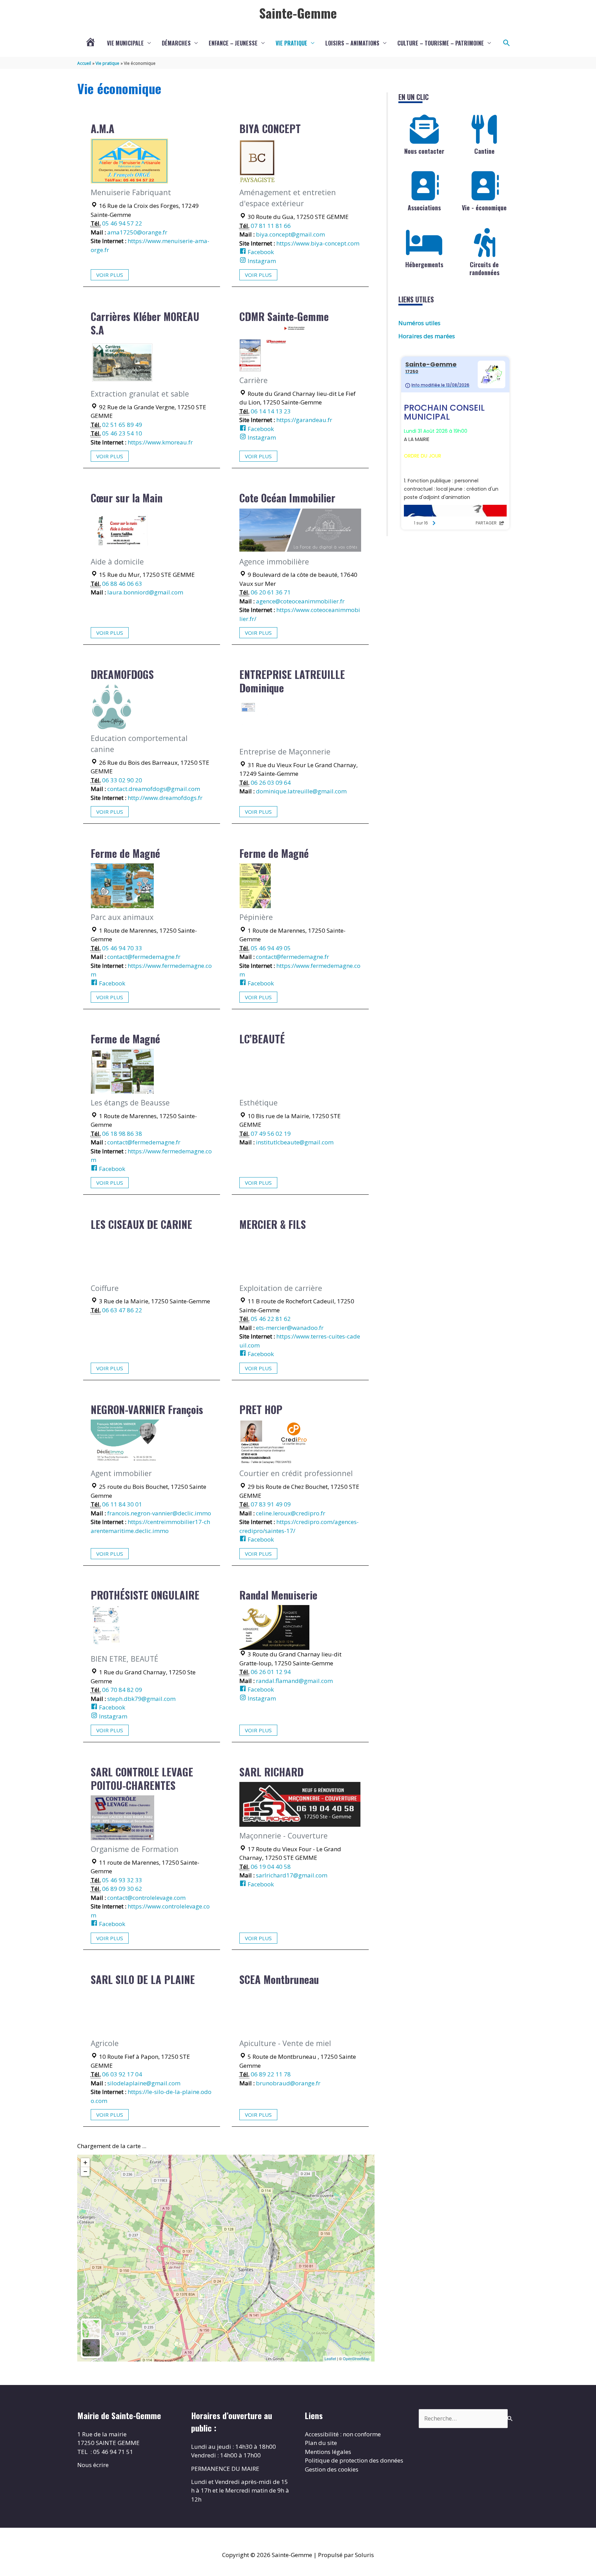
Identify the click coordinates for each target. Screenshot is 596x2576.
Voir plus (110, 275)
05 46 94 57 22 (122, 223)
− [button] (85, 2171)
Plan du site (321, 2443)
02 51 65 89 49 (122, 425)
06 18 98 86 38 (122, 1134)
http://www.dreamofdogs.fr (165, 798)
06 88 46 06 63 (122, 584)
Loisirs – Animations (352, 43)
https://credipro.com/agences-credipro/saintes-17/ (299, 1526)
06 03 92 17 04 (122, 2074)
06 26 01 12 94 (271, 1672)
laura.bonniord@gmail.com (145, 592)
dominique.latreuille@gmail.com (301, 791)
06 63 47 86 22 (122, 1310)
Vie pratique (291, 43)
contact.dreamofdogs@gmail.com (154, 789)
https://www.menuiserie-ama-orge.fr (150, 245)
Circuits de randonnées (484, 268)
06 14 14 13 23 (271, 411)
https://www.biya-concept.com (318, 243)
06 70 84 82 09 (122, 1690)
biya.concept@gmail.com (290, 234)
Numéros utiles (419, 323)
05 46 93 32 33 (122, 1880)
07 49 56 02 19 (271, 1134)
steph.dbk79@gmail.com (141, 1699)
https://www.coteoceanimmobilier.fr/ (300, 614)
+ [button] (85, 2162)
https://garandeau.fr (304, 420)
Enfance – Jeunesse (233, 43)
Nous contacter (424, 151)
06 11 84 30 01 (122, 1504)
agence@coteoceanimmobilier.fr (300, 601)
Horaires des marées (427, 336)
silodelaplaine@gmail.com (144, 2083)
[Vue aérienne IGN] (91, 2348)
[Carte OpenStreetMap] (91, 2329)
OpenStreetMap (356, 2358)
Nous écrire (93, 2465)
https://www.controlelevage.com (150, 1911)
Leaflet (330, 2358)
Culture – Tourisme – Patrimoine (441, 43)
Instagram (261, 261)
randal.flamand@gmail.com (294, 1681)
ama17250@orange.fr (137, 232)
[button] (507, 43)
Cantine (484, 151)
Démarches (176, 43)
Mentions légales (328, 2452)
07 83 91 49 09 (271, 1504)
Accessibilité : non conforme (343, 2434)
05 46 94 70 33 (122, 948)
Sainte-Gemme (298, 13)
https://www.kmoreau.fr (160, 442)
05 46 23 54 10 (122, 433)
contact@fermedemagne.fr (144, 957)
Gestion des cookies (332, 2469)
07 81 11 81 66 (271, 226)
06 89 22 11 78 (271, 2074)
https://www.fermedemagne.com (151, 970)
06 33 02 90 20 (122, 780)
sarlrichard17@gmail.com (292, 1875)
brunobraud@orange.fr (288, 2083)
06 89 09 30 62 (122, 1889)
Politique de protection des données (354, 2460)
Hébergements (424, 264)
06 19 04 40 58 (271, 1867)
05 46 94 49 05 (271, 948)
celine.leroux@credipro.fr (291, 1513)
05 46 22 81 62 (271, 1319)
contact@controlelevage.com (146, 1898)
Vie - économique (484, 208)
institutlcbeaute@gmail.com (295, 1142)
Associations (424, 208)
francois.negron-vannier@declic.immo (159, 1513)
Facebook (260, 252)
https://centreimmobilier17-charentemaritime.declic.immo (150, 1526)
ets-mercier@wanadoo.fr (290, 1328)
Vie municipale (125, 43)
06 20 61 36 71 (271, 592)
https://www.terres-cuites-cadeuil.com (300, 1341)
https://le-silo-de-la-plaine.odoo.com (151, 2096)
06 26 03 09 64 (271, 783)
